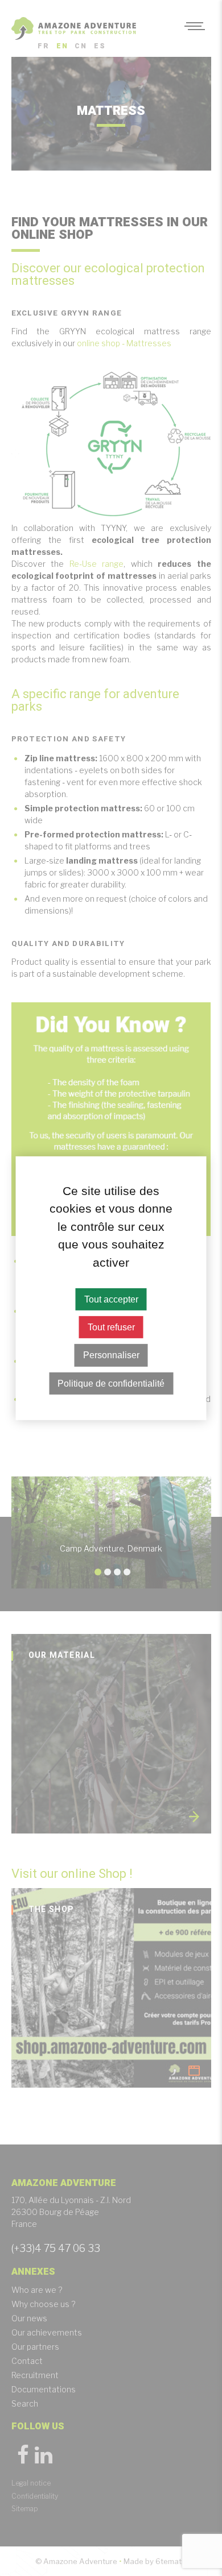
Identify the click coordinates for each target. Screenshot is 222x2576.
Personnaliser (111, 1355)
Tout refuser (111, 1327)
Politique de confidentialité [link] (111, 1383)
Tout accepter (111, 1299)
